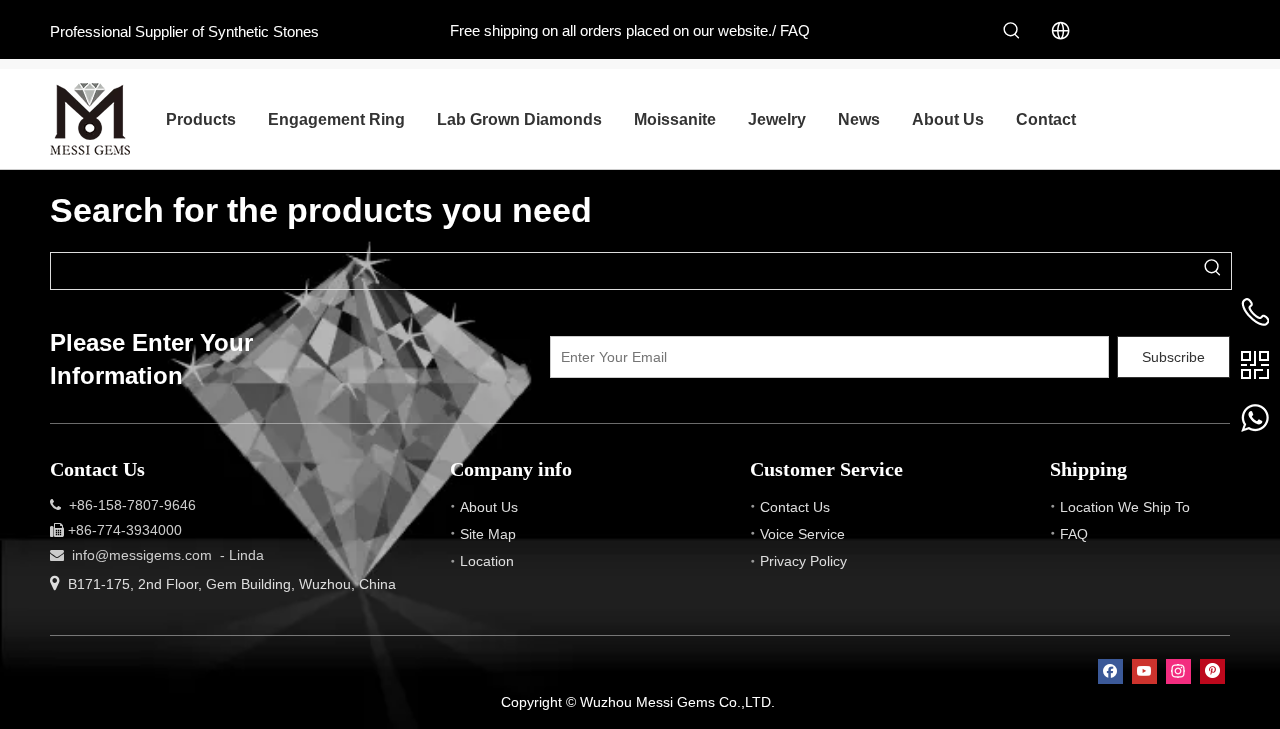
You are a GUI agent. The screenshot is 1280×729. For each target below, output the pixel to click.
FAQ (795, 30)
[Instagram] (1178, 671)
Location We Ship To (1125, 507)
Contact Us (795, 507)
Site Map (488, 534)
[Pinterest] (1212, 671)
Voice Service (802, 534)
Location (487, 561)
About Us (489, 507)
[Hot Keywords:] (1012, 31)
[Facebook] (1110, 671)
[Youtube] (1144, 671)
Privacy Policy (803, 561)
